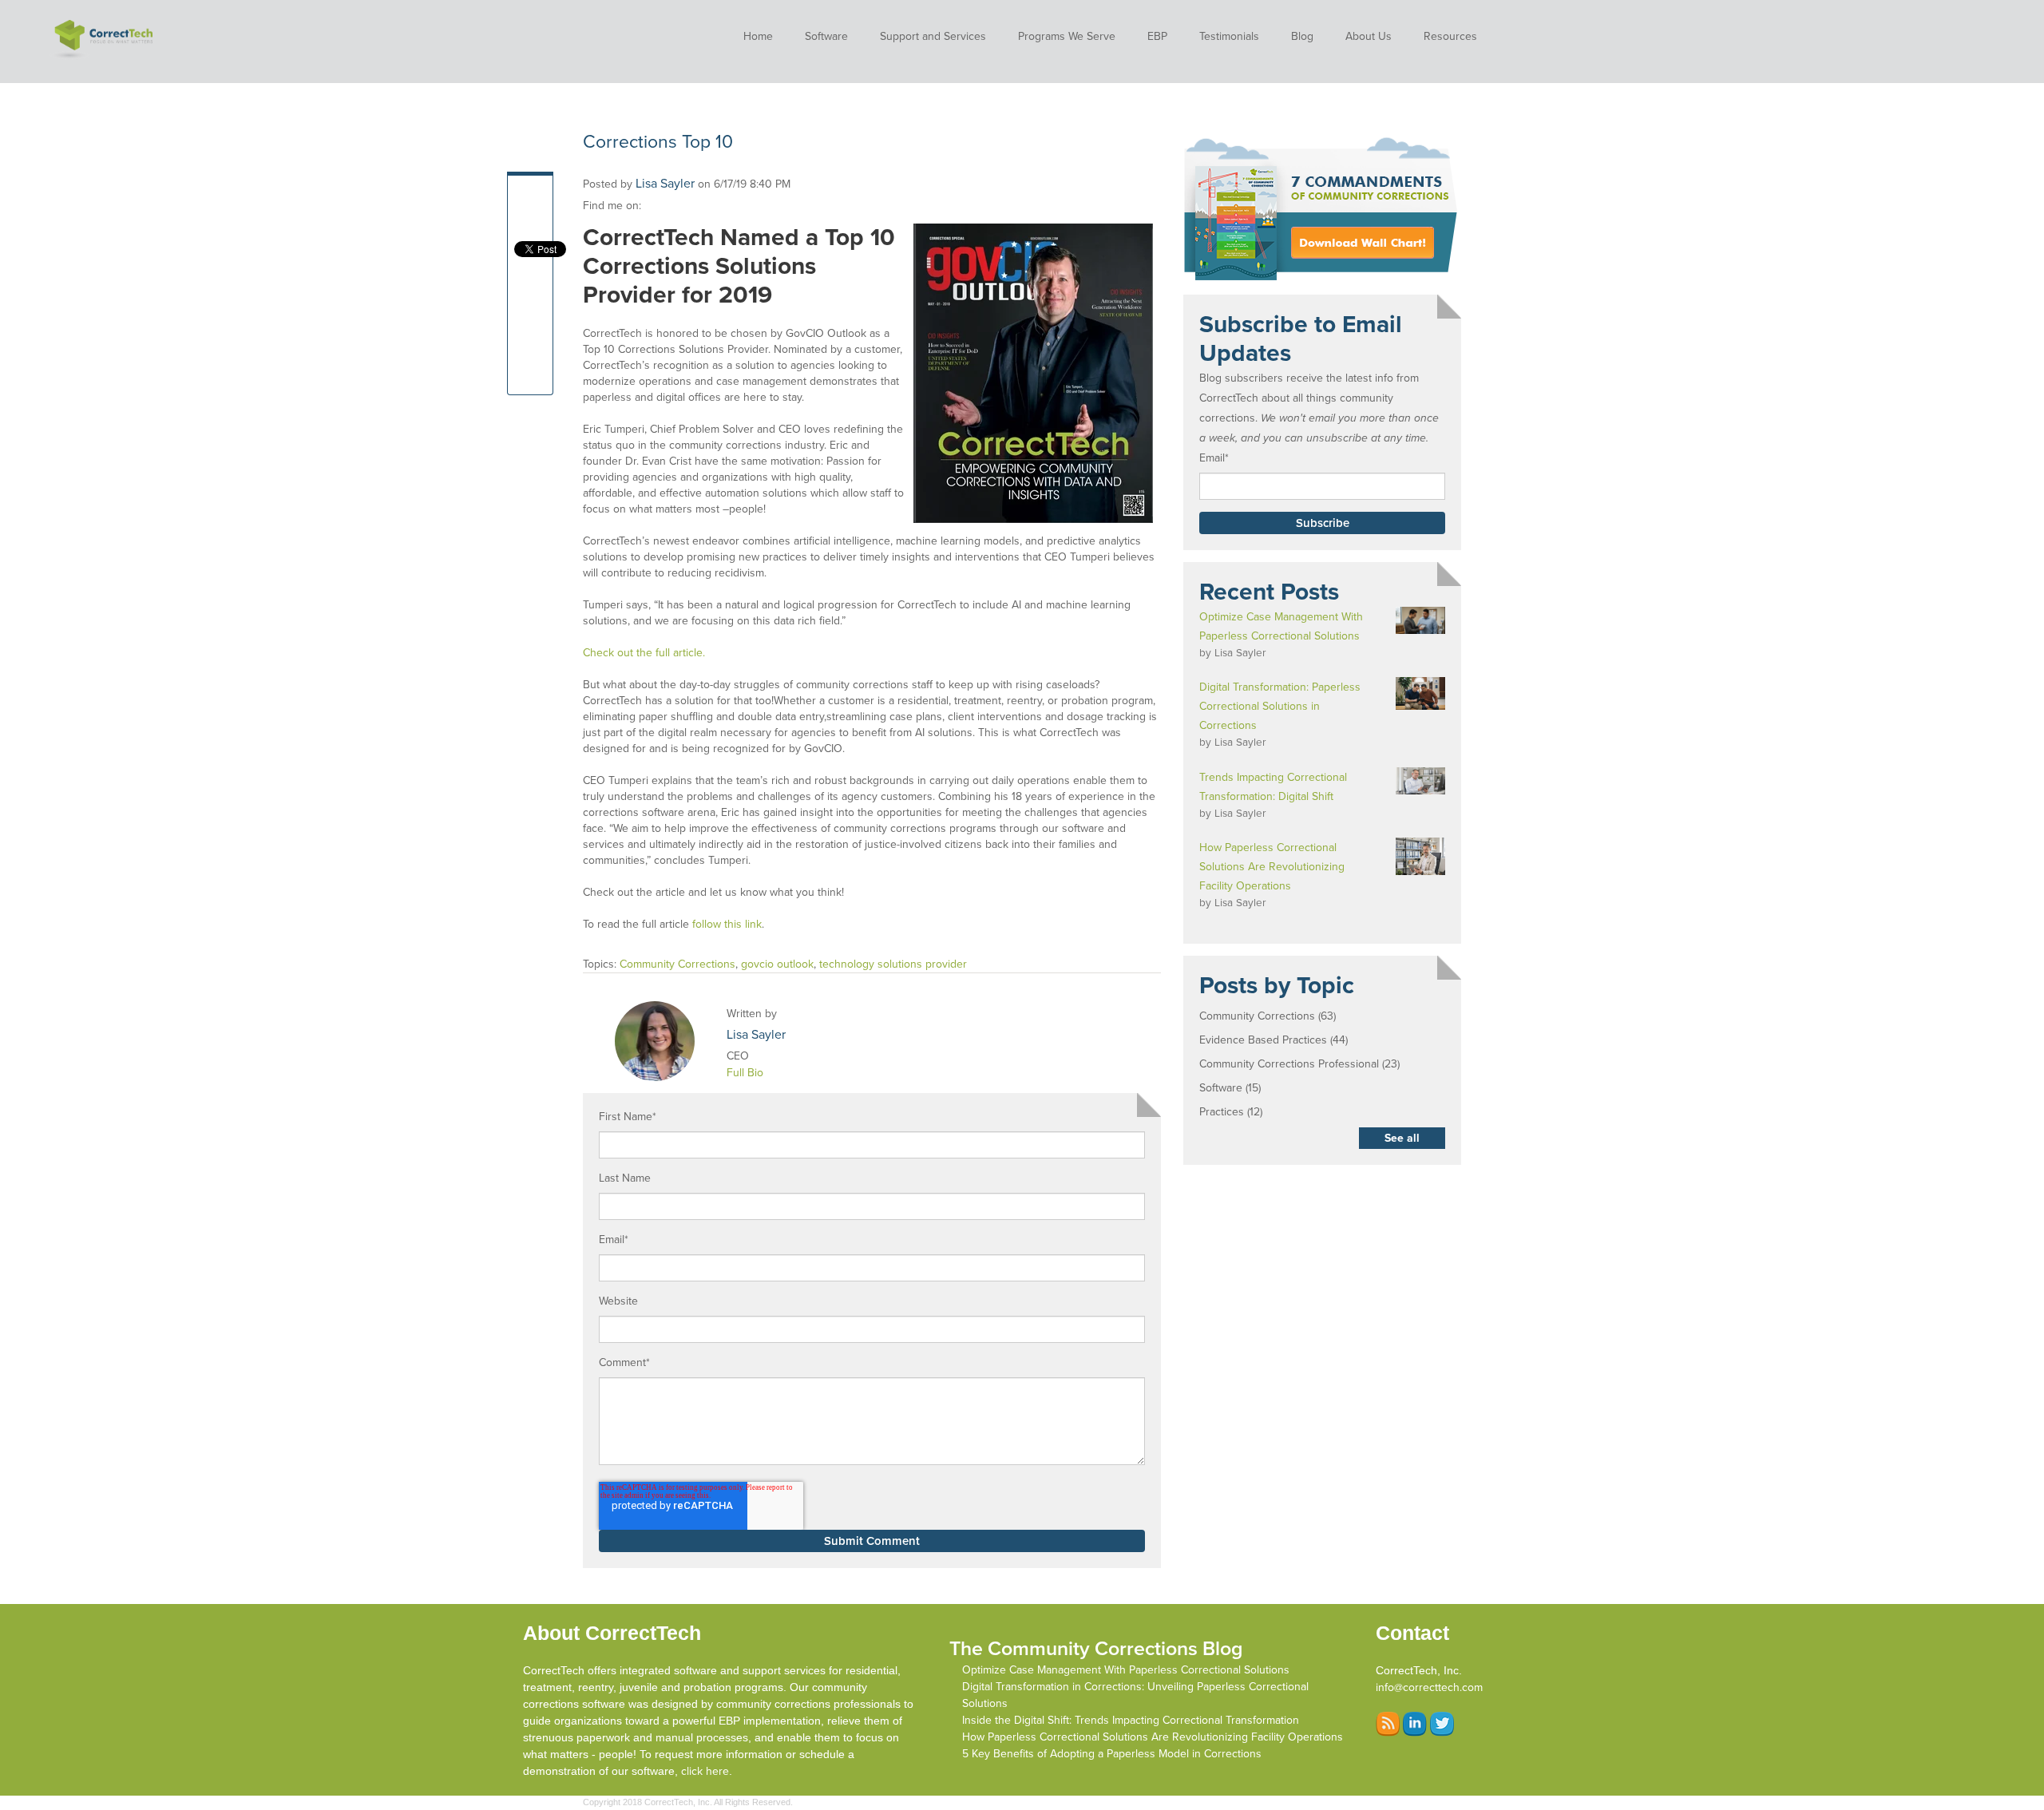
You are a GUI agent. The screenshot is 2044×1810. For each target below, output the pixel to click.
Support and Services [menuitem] (933, 36)
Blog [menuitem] (1302, 36)
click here (705, 1771)
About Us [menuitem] (1369, 36)
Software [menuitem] (826, 36)
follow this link (727, 924)
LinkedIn (676, 206)
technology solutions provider (893, 964)
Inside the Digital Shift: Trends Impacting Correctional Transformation (1131, 1720)
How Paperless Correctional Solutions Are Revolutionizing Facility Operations (1153, 1737)
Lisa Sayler (665, 184)
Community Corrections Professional (1299, 1064)
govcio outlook (777, 964)
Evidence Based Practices (1274, 1040)
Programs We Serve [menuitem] (1067, 36)
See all (1402, 1138)
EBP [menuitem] (1157, 36)
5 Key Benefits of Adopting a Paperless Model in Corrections (1112, 1754)
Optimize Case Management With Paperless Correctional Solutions (1126, 1670)
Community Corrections (677, 964)
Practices (1231, 1112)
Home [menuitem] (758, 36)
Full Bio (745, 1073)
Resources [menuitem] (1450, 36)
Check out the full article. (644, 653)
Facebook (654, 206)
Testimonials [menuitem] (1229, 36)
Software (1230, 1088)
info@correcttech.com (1429, 1687)
